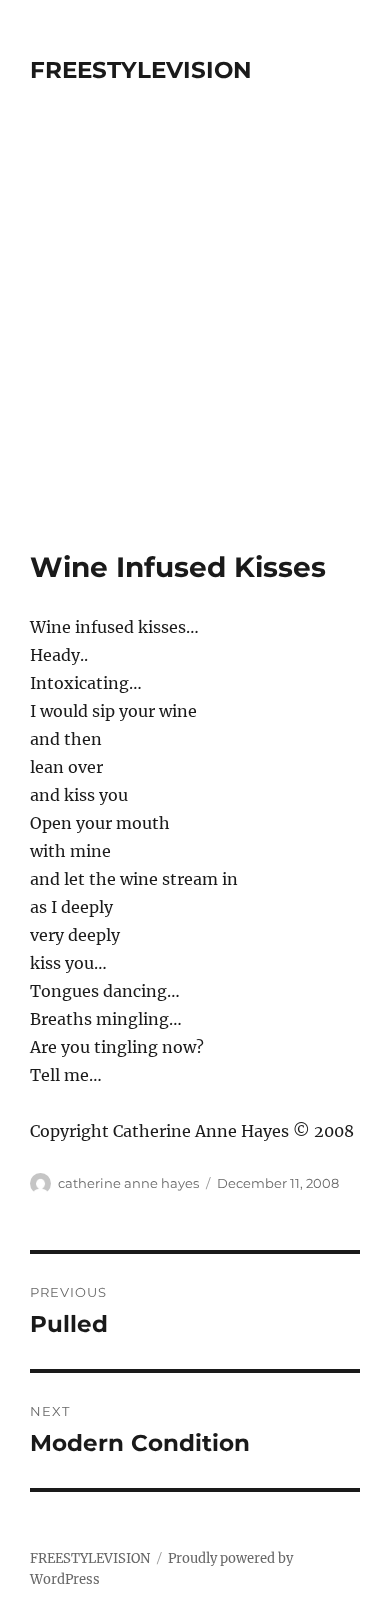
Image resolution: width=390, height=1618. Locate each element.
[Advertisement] (195, 345)
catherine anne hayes (128, 1183)
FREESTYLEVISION (141, 70)
